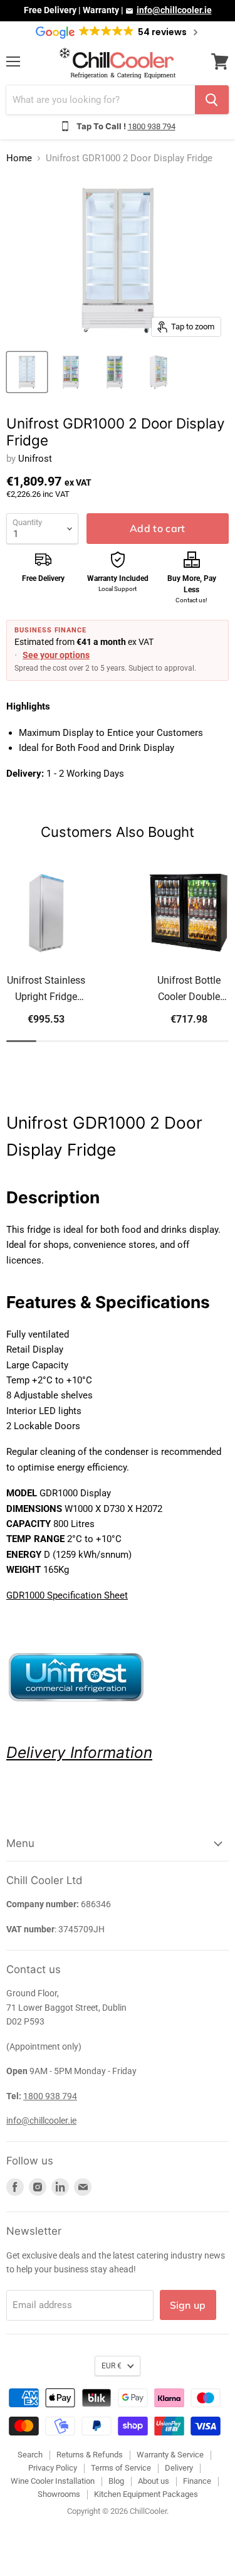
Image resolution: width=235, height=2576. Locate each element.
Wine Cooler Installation (53, 2481)
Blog (116, 2481)
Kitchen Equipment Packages (146, 2494)
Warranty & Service (170, 2455)
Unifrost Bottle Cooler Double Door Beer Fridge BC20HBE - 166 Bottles (189, 990)
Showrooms (59, 2494)
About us (154, 2481)
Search (30, 2455)
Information (109, 1752)
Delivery (36, 1752)
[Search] (212, 100)
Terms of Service (121, 2468)
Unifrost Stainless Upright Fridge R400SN (46, 990)
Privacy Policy (53, 2468)
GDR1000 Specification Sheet (67, 1595)
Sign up (188, 2305)
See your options (56, 655)
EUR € (112, 2366)
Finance (197, 2481)
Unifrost (35, 459)
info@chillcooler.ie (174, 10)
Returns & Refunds (90, 2455)
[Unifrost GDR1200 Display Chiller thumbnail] (27, 372)
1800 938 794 (152, 126)
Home (19, 158)
